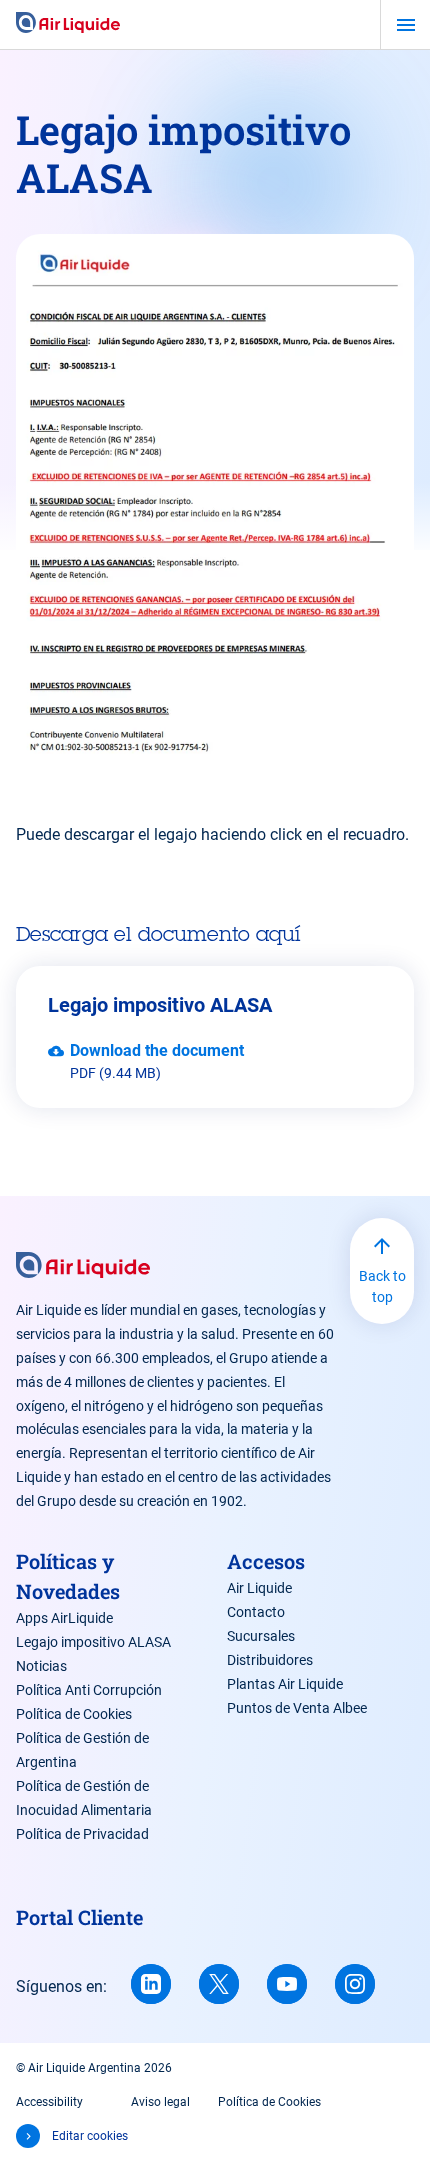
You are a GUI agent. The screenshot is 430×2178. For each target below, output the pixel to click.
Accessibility (49, 2102)
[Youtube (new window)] (287, 1984)
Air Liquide (259, 1588)
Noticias (41, 1666)
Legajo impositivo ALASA (93, 1642)
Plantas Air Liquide (285, 1684)
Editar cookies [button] (90, 2136)
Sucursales (261, 1636)
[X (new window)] (219, 1984)
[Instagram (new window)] (355, 1984)
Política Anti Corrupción (89, 1690)
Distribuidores (270, 1660)
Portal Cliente (79, 1917)
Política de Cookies (74, 1714)
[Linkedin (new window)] (151, 1984)
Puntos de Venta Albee (297, 1708)
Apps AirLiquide (64, 1618)
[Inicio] (68, 24)
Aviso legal (160, 2102)
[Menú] (405, 25)
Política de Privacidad (82, 1834)
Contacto (256, 1612)
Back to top (382, 1286)
